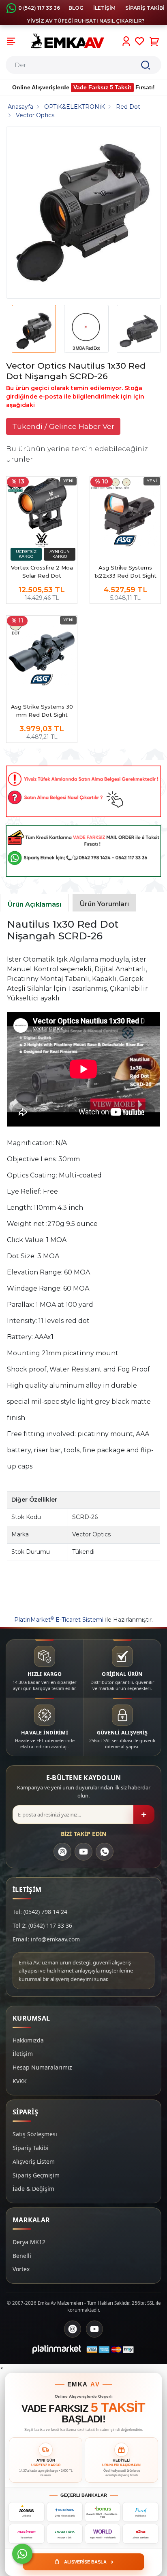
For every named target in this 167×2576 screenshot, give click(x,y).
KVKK (20, 2081)
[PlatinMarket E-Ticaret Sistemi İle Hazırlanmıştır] (57, 2349)
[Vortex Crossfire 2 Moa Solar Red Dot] (42, 512)
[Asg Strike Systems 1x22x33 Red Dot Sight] (125, 512)
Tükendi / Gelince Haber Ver (63, 426)
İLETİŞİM (104, 8)
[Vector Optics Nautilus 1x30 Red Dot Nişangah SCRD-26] (83, 213)
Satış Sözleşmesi (35, 2134)
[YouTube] (83, 1852)
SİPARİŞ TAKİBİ (145, 8)
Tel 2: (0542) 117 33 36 (42, 1925)
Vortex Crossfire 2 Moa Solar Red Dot (42, 572)
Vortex (21, 2269)
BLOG (76, 8)
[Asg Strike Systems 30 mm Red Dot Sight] (42, 651)
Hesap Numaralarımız (42, 2067)
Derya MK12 (29, 2242)
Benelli (22, 2256)
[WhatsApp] (105, 1852)
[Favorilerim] (140, 41)
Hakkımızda (28, 2040)
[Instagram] (62, 1852)
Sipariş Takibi (31, 2148)
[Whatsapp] (22, 2554)
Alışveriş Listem (34, 2161)
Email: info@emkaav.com (46, 1939)
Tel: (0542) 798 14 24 (40, 1912)
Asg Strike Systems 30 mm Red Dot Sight (42, 711)
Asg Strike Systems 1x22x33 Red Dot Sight (125, 572)
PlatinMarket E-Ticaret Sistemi (59, 1620)
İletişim (23, 2054)
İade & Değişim (33, 2189)
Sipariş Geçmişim (36, 2175)
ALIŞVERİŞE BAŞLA (89, 2561)
